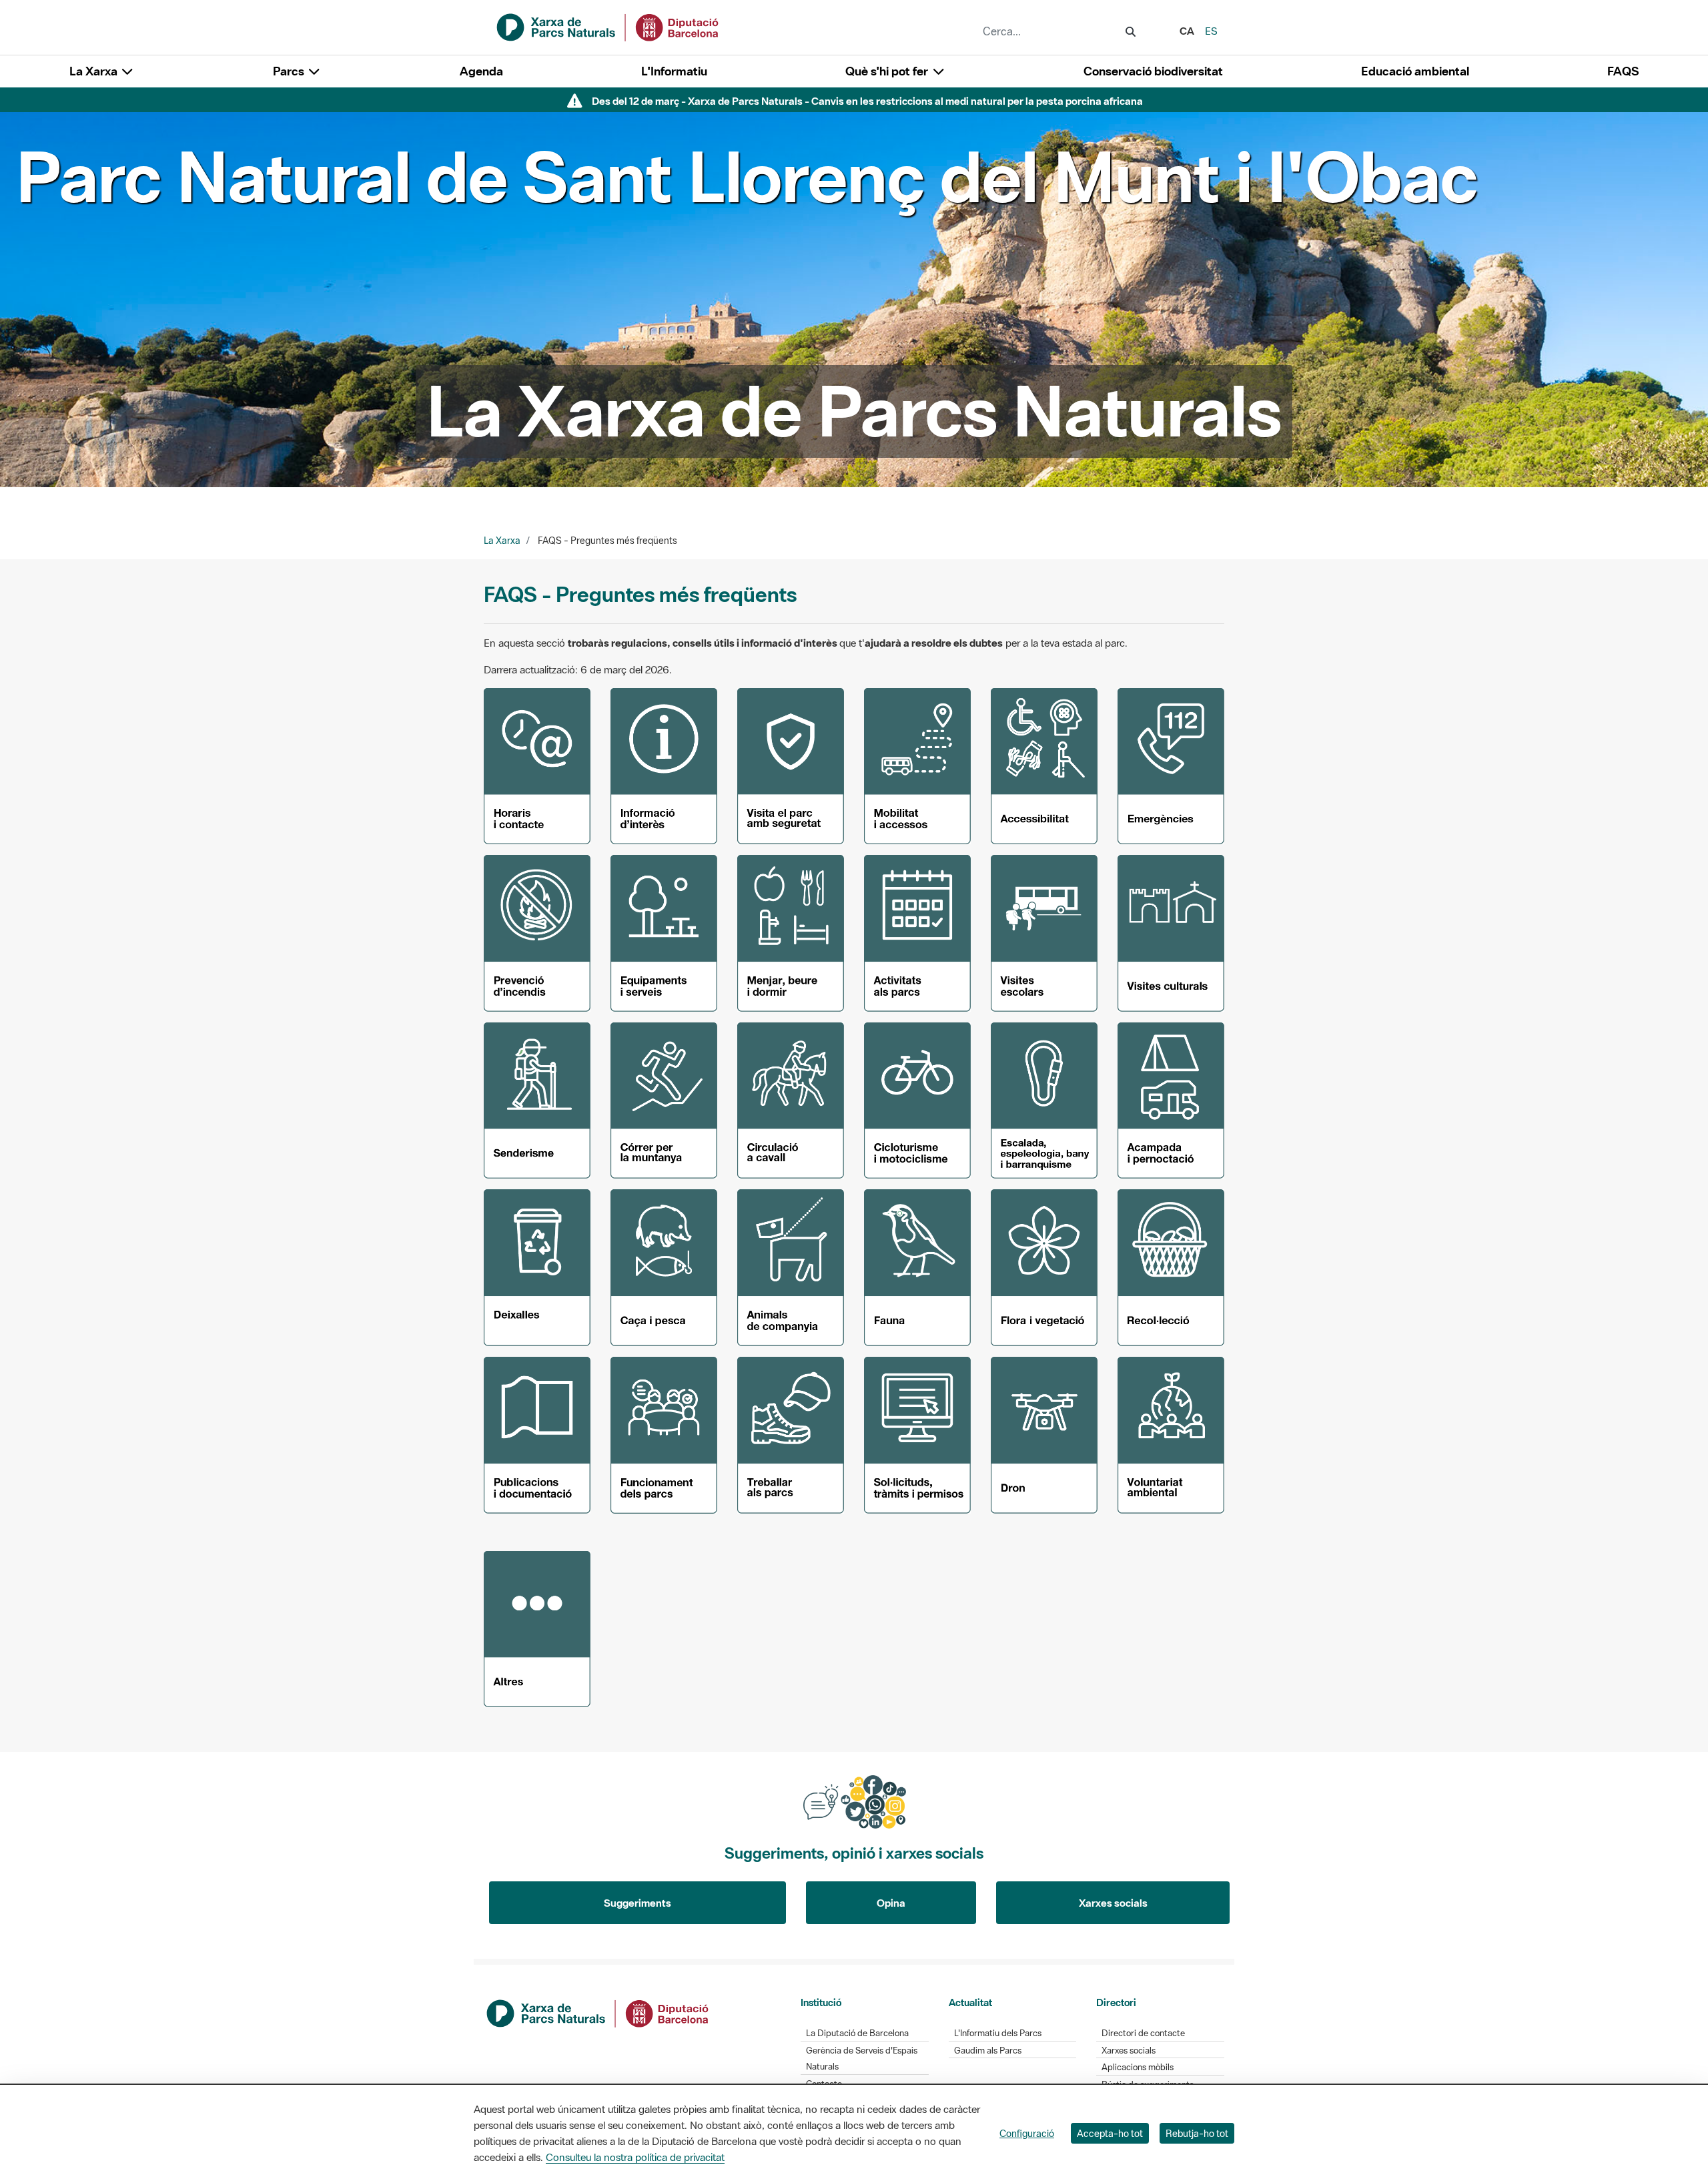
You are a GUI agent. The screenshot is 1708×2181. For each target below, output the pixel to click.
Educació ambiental (1415, 71)
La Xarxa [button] (95, 71)
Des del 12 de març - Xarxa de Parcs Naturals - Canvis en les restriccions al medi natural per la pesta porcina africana (867, 101)
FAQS (1623, 71)
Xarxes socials (1113, 1903)
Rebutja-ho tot (1197, 2133)
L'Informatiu (674, 71)
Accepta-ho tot (1110, 2133)
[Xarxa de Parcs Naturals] (608, 26)
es (1211, 31)
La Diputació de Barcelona (857, 2033)
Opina (891, 1903)
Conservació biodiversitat (1153, 71)
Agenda (481, 71)
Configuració (1027, 2133)
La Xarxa (502, 541)
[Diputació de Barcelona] (598, 2012)
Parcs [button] (290, 71)
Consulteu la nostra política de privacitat (635, 2157)
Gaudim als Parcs (988, 2051)
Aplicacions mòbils (1138, 2067)
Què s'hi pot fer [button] (888, 71)
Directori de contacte (1143, 2033)
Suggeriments (637, 1903)
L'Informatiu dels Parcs (998, 2033)
